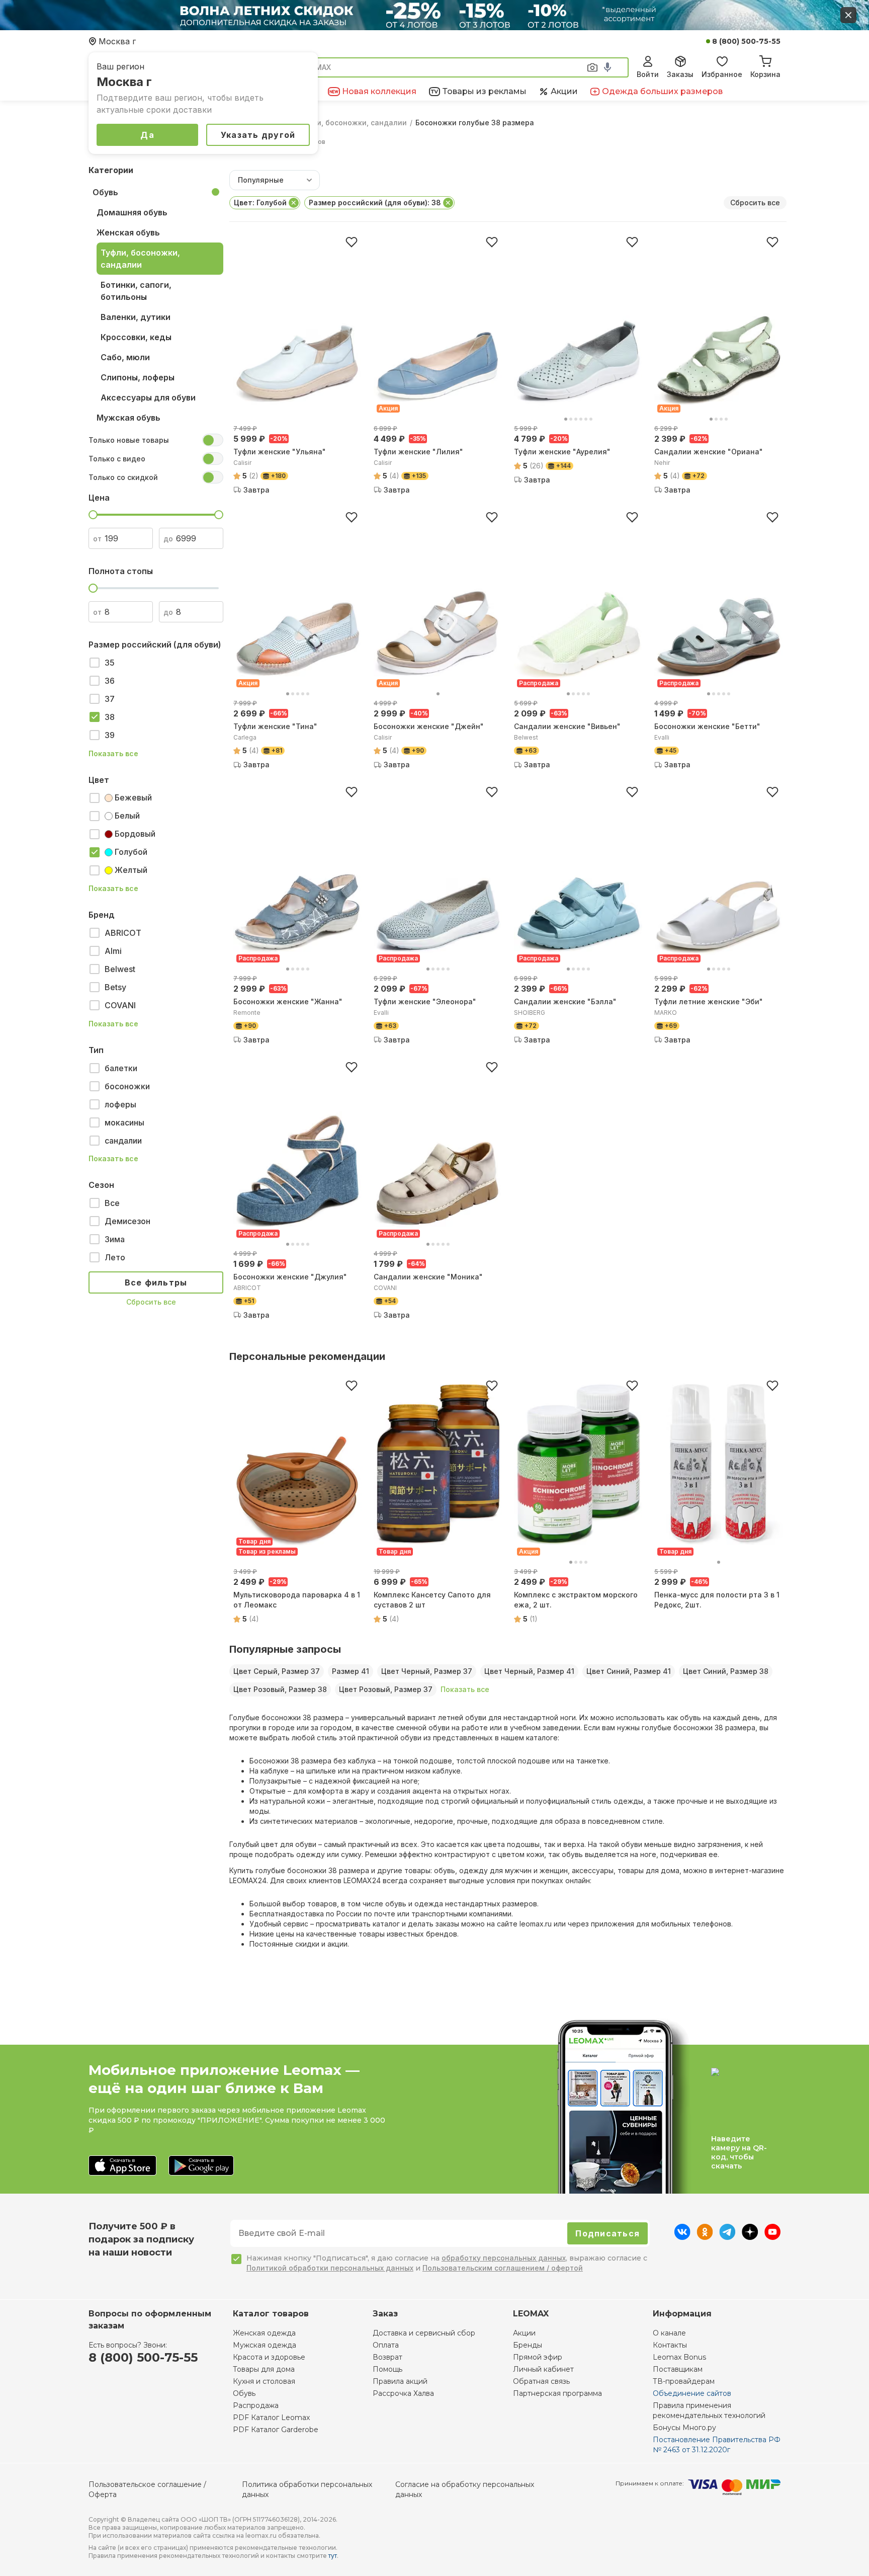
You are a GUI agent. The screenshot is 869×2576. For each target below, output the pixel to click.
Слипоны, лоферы (138, 377)
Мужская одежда (265, 2345)
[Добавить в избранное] (352, 242)
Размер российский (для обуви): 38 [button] (375, 203)
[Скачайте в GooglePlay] (201, 2166)
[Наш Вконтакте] (682, 2237)
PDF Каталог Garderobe (276, 2430)
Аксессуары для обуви (148, 397)
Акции (524, 2333)
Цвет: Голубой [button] (260, 203)
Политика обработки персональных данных (307, 2489)
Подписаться (607, 2233)
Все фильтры (156, 1282)
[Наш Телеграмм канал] (727, 2237)
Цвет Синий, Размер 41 (629, 1671)
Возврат (387, 2357)
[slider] (93, 515)
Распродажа (256, 2405)
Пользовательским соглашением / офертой (503, 2268)
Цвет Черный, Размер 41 (529, 1671)
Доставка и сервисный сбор (424, 2333)
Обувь (105, 192)
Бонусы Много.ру (684, 2428)
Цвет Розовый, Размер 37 (386, 1689)
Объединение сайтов (692, 2393)
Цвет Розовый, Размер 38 (280, 1689)
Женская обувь (128, 232)
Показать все (113, 754)
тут (333, 2556)
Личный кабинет (543, 2369)
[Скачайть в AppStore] (122, 2166)
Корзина (765, 74)
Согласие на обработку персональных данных (465, 2489)
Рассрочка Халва (403, 2393)
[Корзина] (765, 60)
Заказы (680, 74)
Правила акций (400, 2381)
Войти (648, 74)
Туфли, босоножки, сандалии (353, 123)
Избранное (722, 74)
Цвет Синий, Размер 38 (726, 1671)
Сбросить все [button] (755, 203)
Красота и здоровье (269, 2357)
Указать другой (258, 135)
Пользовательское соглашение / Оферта (147, 2489)
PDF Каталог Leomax (271, 2418)
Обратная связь (541, 2381)
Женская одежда (264, 2333)
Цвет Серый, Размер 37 (277, 1671)
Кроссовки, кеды (136, 337)
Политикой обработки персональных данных (330, 2268)
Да (147, 135)
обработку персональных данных (504, 2258)
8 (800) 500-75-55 (746, 41)
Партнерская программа (557, 2393)
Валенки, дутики (136, 317)
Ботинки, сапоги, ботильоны (136, 291)
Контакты (670, 2345)
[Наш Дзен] (750, 2237)
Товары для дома (264, 2369)
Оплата (386, 2345)
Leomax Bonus (679, 2357)
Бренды (528, 2345)
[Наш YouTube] (772, 2237)
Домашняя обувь (132, 212)
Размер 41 (351, 1671)
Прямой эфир (538, 2357)
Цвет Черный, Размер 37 (427, 1671)
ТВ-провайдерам (684, 2381)
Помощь (387, 2369)
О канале (669, 2333)
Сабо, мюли (125, 357)
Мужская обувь (128, 418)
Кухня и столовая (264, 2381)
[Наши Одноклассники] (705, 2237)
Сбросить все (151, 1302)
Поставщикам (678, 2369)
